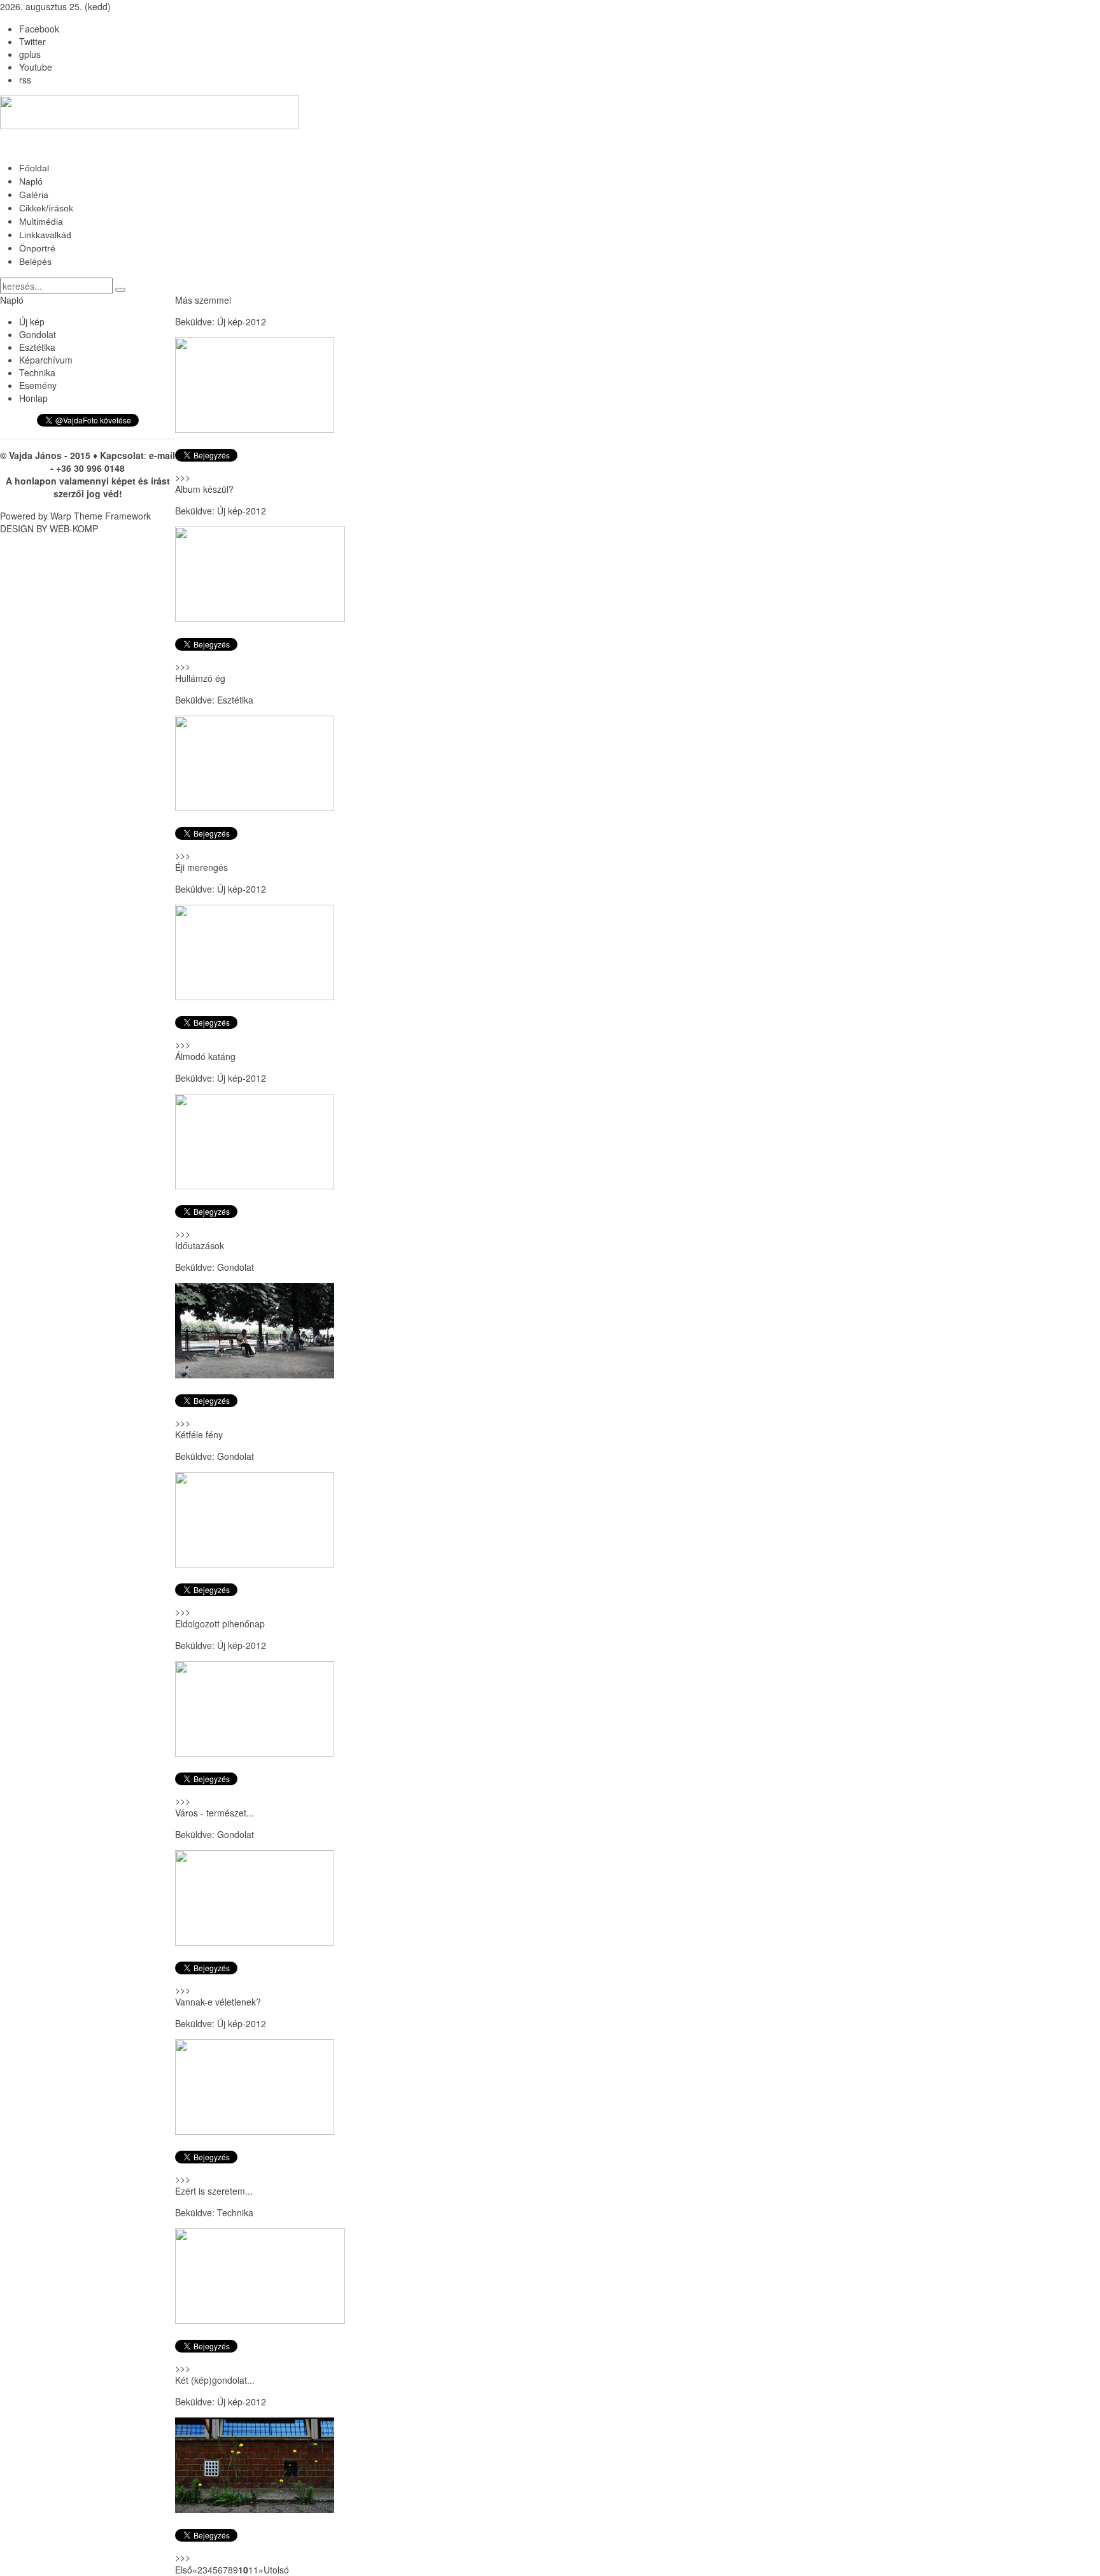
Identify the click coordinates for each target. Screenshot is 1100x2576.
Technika (235, 2212)
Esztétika (235, 700)
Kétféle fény (199, 1434)
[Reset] (120, 290)
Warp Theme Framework (101, 516)
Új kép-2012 (242, 322)
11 (253, 2570)
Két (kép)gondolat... (215, 2380)
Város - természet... (215, 1813)
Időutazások (200, 1245)
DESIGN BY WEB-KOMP (49, 528)
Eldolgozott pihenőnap (220, 1624)
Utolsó (276, 2570)
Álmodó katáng (205, 1056)
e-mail (162, 455)
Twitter (32, 41)
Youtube (36, 67)
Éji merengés (201, 867)
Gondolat (236, 1267)
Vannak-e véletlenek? (218, 2002)
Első (184, 2570)
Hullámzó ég (200, 678)
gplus (30, 54)
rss (25, 80)
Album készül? (204, 489)
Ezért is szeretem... (214, 2191)
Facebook (39, 29)
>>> (183, 477)
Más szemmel (203, 300)
